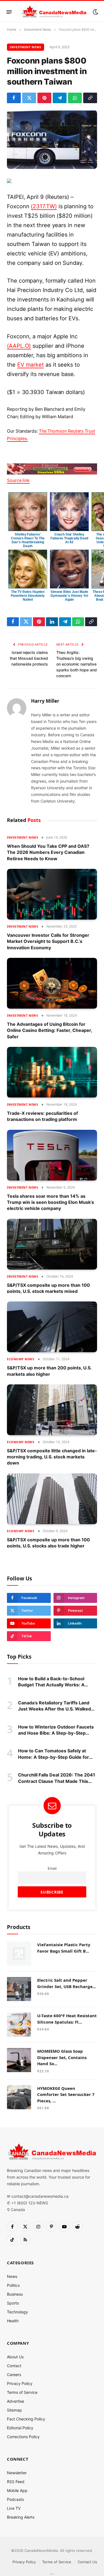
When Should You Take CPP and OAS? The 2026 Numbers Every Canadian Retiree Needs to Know (48, 852)
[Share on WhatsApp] (75, 98)
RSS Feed (16, 2482)
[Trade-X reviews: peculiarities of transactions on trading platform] (52, 1072)
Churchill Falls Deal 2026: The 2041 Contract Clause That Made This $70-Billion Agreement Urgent (57, 1781)
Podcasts (15, 2499)
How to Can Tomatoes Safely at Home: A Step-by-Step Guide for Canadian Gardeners (54, 1757)
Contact (14, 2366)
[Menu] (9, 12)
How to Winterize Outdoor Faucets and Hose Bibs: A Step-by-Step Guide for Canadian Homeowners (56, 1733)
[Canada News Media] (54, 12)
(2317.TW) (44, 206)
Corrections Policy (23, 2437)
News (12, 2276)
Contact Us (87, 2562)
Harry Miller (45, 701)
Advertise (16, 2401)
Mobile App (17, 2490)
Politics (13, 2285)
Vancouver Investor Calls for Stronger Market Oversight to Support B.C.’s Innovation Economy (48, 941)
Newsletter (17, 2473)
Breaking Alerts (21, 2517)
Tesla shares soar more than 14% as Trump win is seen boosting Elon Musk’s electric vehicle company (50, 1202)
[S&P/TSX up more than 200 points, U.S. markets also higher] (52, 1327)
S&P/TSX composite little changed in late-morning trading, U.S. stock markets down (52, 1457)
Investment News (26, 47)
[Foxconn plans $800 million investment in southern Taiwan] (52, 139)
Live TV (14, 2508)
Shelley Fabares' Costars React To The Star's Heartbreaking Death (28, 540)
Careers (14, 2375)
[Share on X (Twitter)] (29, 98)
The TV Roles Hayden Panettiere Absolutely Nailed (28, 596)
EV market (31, 365)
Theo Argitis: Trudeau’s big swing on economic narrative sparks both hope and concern (77, 664)
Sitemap (14, 2410)
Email (52, 1868)
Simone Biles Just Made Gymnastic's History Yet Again (69, 596)
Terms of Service (22, 2392)
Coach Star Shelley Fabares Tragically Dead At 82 (69, 538)
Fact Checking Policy (26, 2419)
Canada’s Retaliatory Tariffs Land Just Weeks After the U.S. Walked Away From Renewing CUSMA (54, 1709)
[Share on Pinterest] (44, 98)
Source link (18, 480)
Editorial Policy (20, 2428)
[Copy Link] (90, 98)
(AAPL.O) (19, 346)
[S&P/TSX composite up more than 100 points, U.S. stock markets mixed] (52, 1244)
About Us (15, 2357)
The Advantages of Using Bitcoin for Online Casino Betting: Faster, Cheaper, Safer (50, 1030)
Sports (13, 2303)
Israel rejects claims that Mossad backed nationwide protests (29, 658)
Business (15, 2294)
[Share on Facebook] (14, 98)
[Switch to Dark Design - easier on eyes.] (95, 12)
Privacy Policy (20, 2383)
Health (13, 2321)
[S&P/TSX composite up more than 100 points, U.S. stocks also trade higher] (52, 1499)
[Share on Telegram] (60, 98)
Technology (17, 2312)
